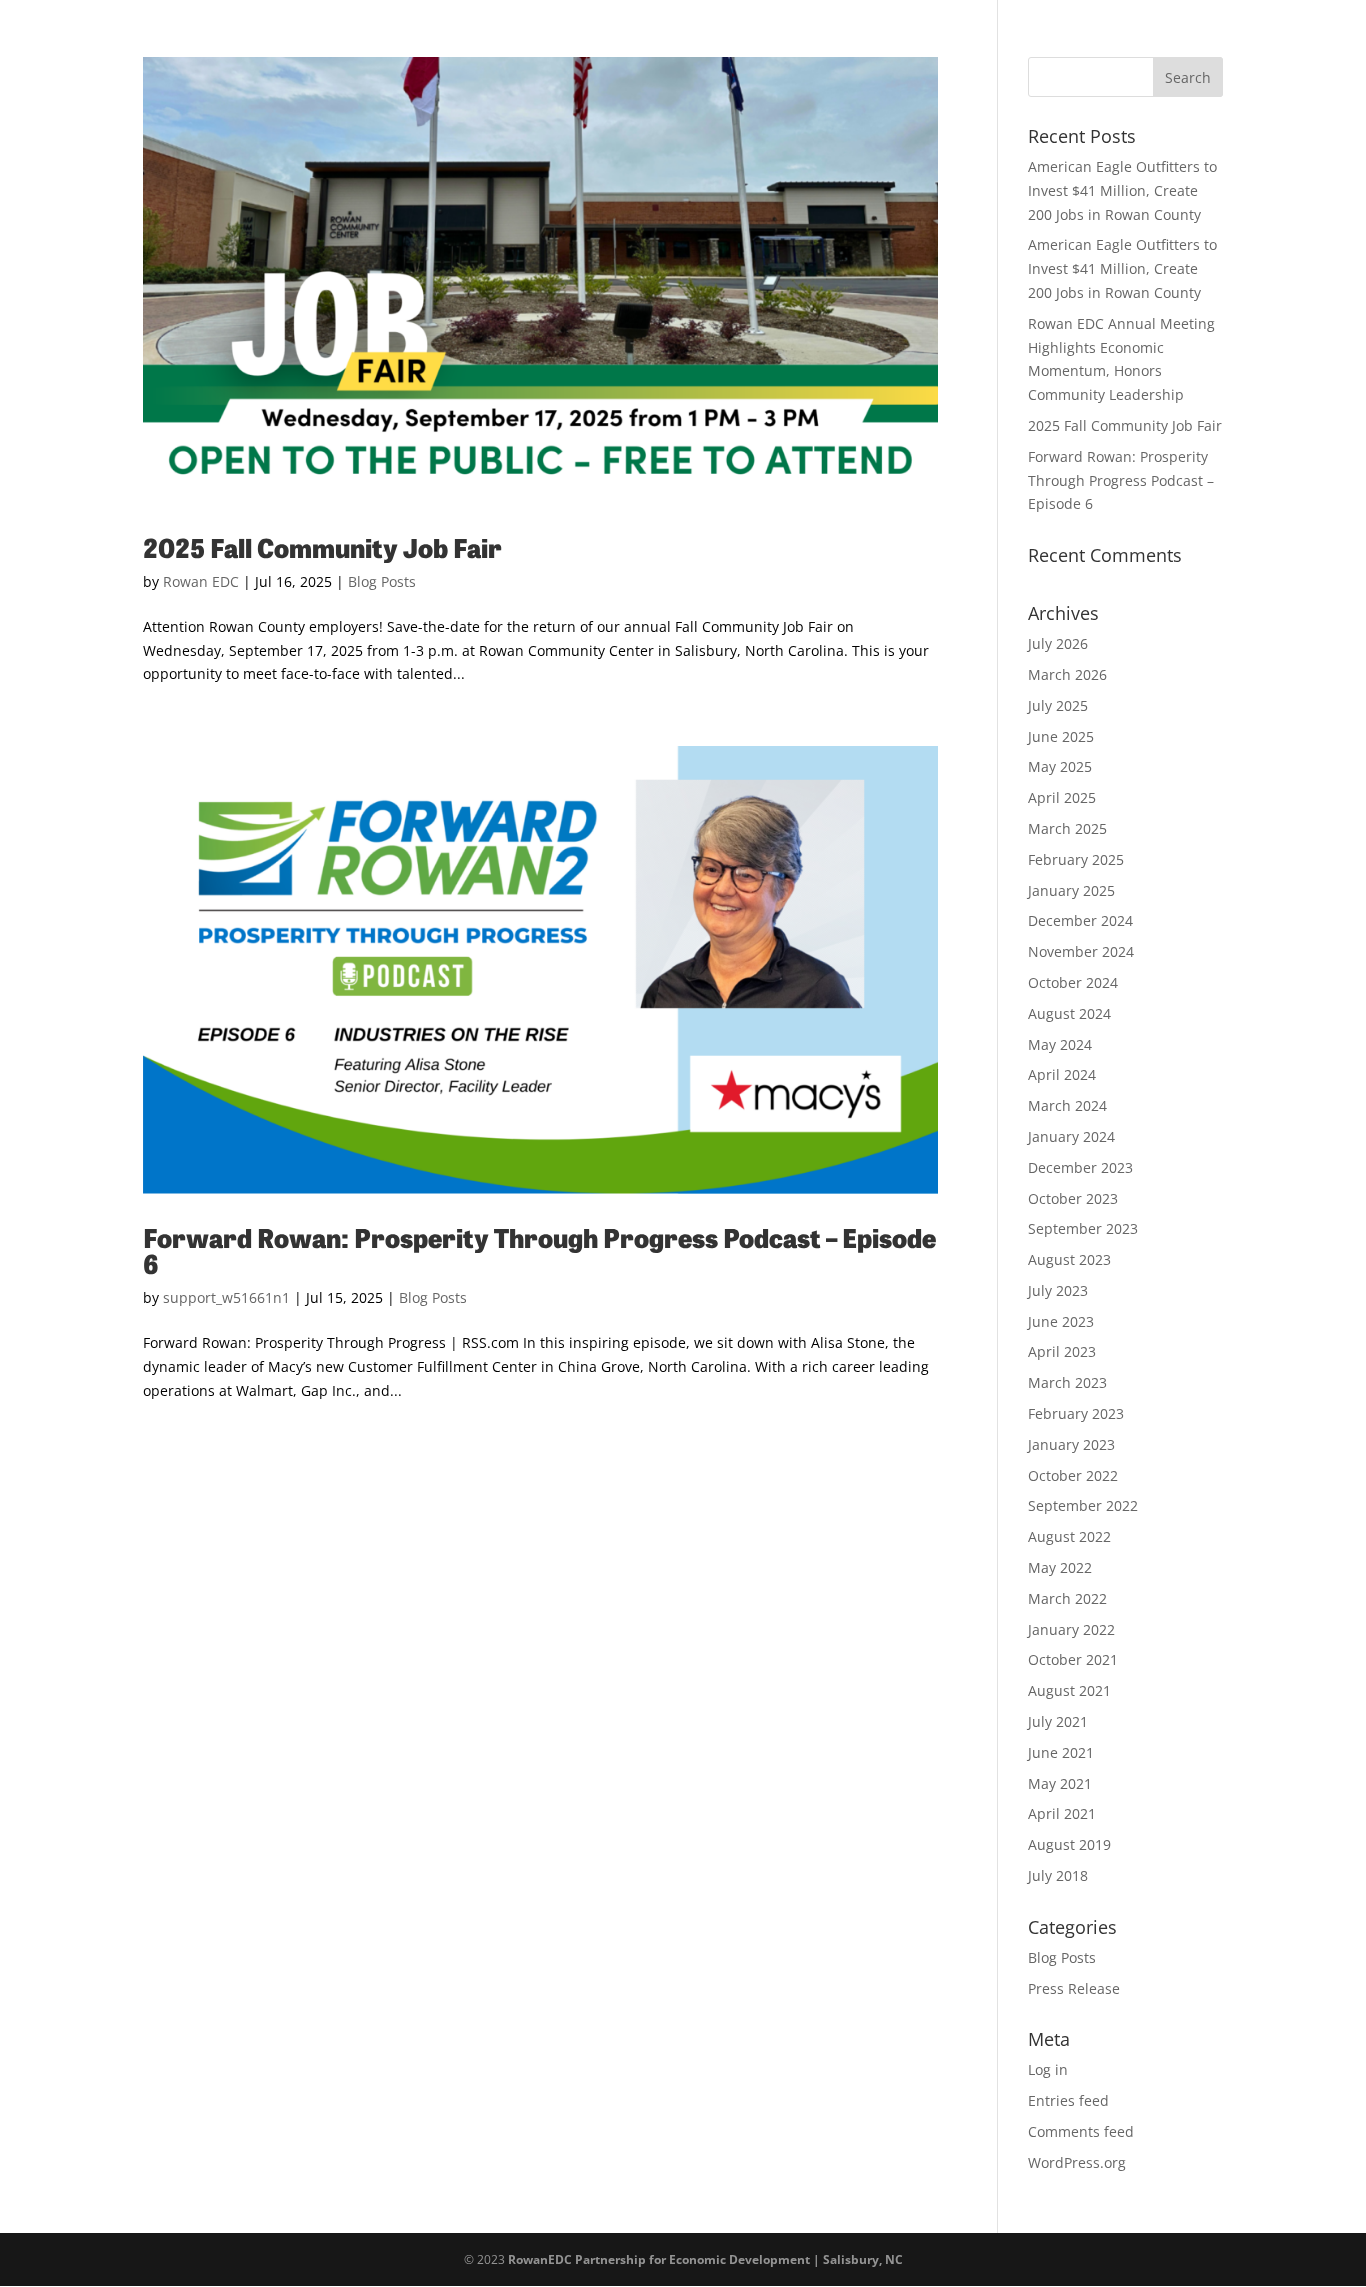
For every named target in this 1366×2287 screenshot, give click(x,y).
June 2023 (1061, 1321)
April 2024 (1062, 1074)
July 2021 (1058, 1721)
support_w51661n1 (226, 1297)
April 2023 (1062, 1351)
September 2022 (1083, 1505)
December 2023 (1080, 1167)
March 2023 (1067, 1382)
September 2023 (1083, 1228)
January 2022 (1071, 1629)
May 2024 (1060, 1044)
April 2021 (1062, 1813)
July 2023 (1058, 1290)
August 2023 (1069, 1259)
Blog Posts (382, 581)
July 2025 (1058, 705)
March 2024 (1067, 1105)
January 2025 (1071, 890)
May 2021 (1060, 1783)
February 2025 (1076, 859)
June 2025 (1061, 736)
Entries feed (1068, 2100)
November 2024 (1081, 951)
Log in (1048, 2069)
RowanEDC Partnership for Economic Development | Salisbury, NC (705, 2259)
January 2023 (1071, 1444)
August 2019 (1069, 1844)
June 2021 (1061, 1752)
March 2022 (1067, 1598)
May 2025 (1060, 766)
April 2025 (1062, 797)
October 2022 (1073, 1475)
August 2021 (1069, 1690)
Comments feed (1081, 2131)
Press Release (1074, 1988)
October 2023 (1073, 1198)
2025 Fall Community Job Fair (322, 546)
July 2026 (1058, 643)
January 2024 (1071, 1136)
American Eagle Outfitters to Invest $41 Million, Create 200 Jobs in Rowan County (1122, 190)
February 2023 (1076, 1413)
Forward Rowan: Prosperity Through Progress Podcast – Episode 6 (539, 1249)
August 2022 (1069, 1536)
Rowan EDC (201, 581)
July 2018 (1058, 1875)
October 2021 (1073, 1659)
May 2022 (1060, 1567)
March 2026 (1067, 674)
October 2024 (1073, 982)
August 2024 (1069, 1013)
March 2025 (1067, 828)
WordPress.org (1077, 2162)
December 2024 (1080, 920)
